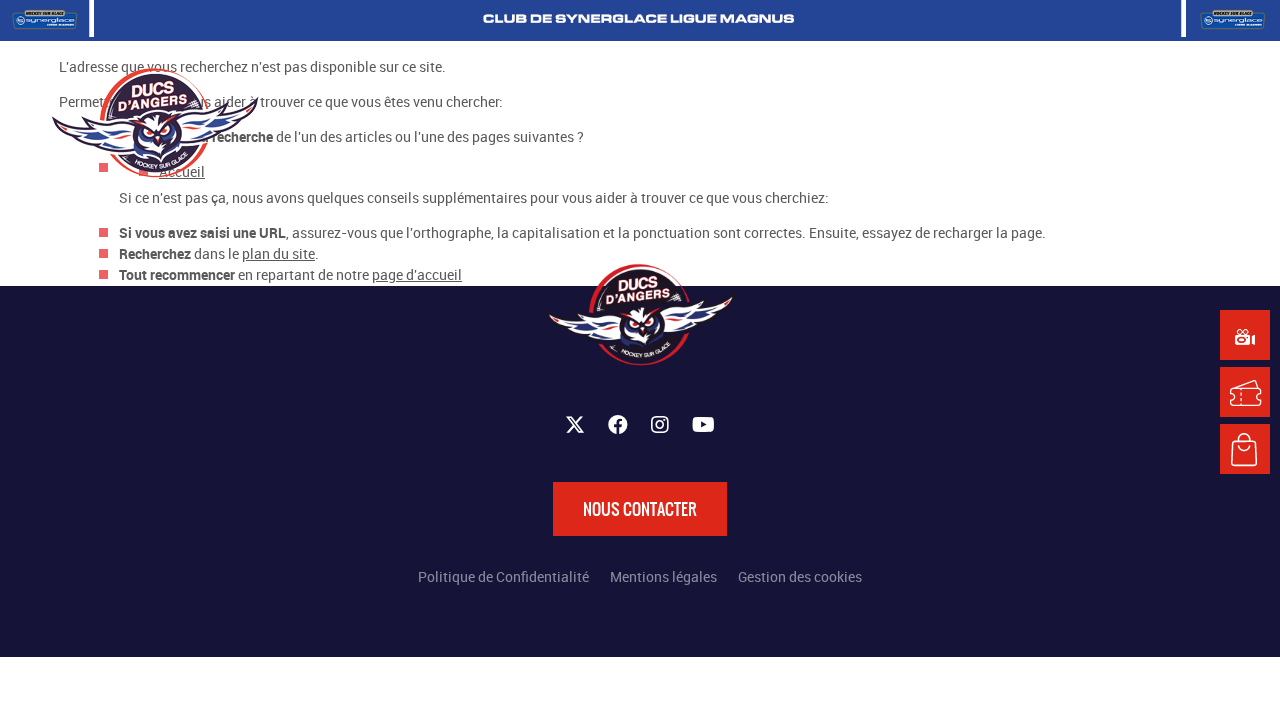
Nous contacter (640, 509)
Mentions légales (663, 576)
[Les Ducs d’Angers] (156, 122)
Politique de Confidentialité (503, 576)
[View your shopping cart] (1062, 120)
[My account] (1102, 120)
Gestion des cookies (800, 576)
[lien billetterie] (1245, 392)
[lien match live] (1245, 335)
